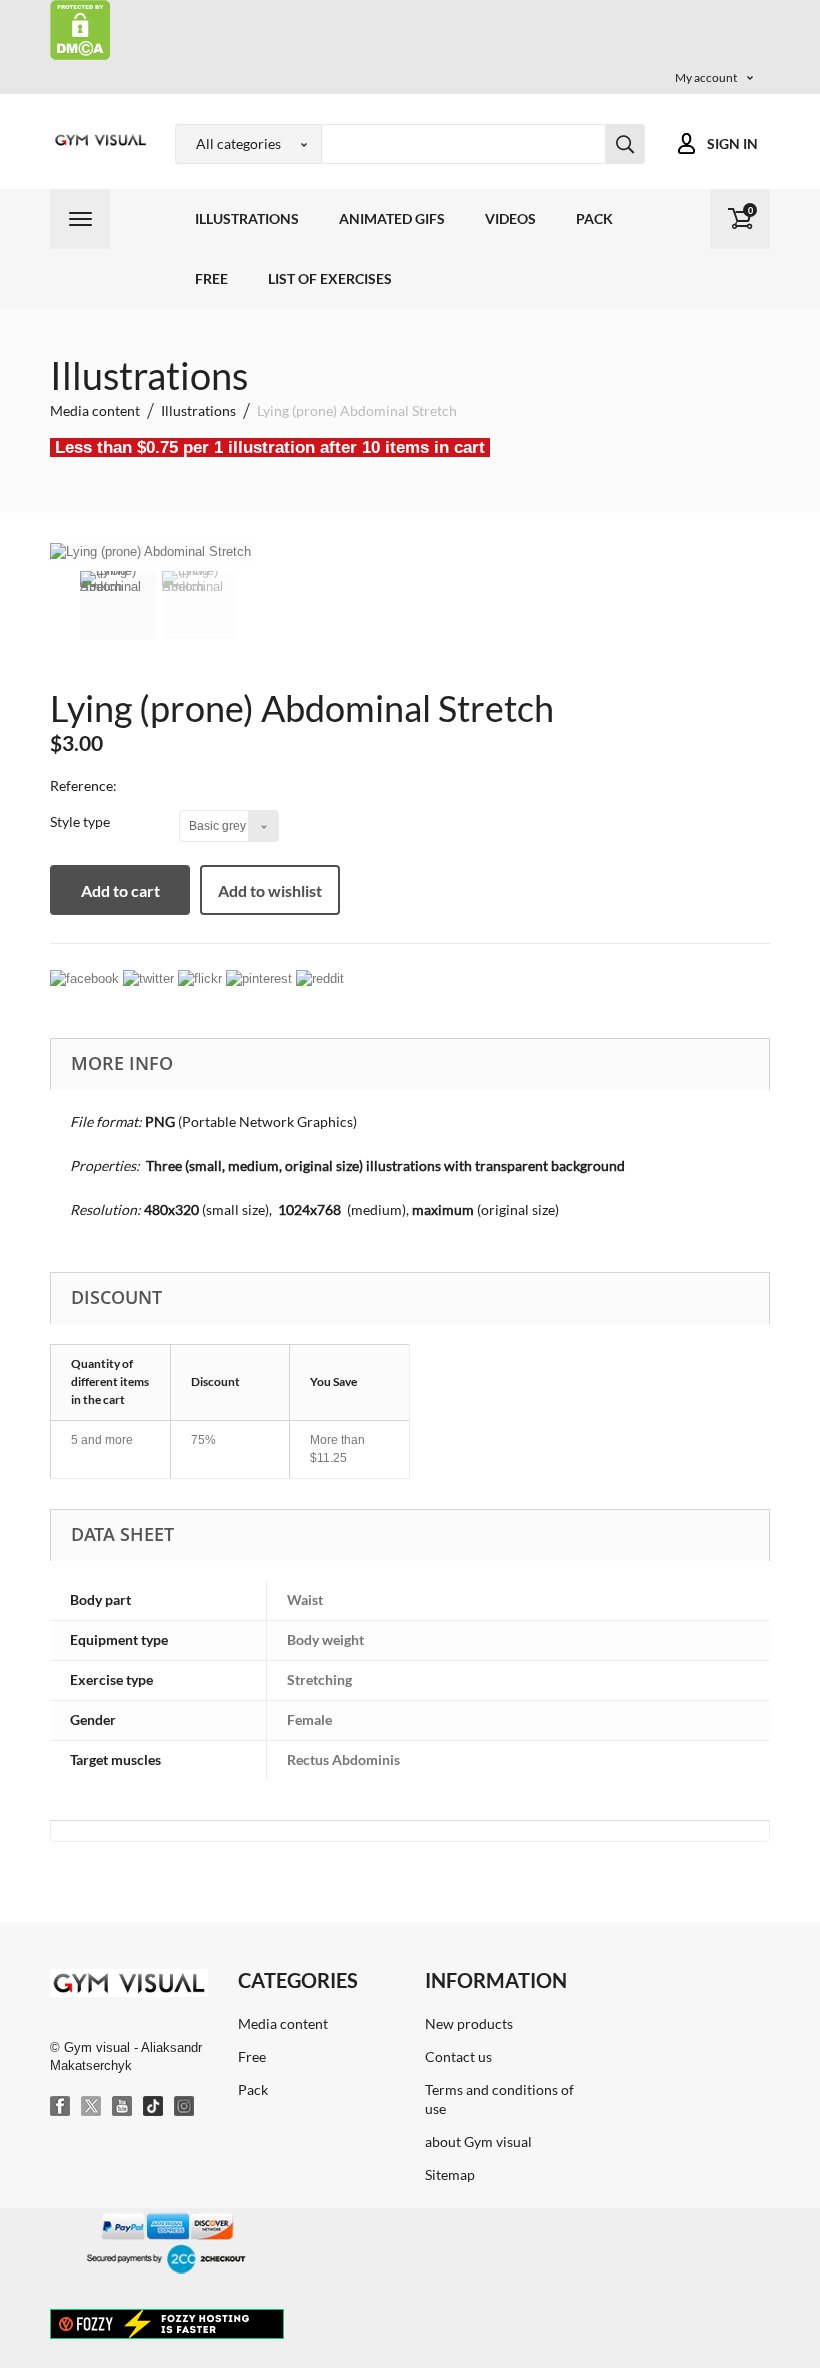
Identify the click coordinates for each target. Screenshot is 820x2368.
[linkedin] (200, 978)
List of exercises (330, 278)
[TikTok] (154, 2107)
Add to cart (120, 890)
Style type (81, 821)
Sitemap (450, 2174)
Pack (594, 218)
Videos (510, 218)
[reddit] (320, 978)
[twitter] (148, 978)
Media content (283, 2023)
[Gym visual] (97, 140)
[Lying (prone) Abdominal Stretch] (118, 605)
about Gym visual (478, 2141)
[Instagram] (185, 2107)
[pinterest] (259, 978)
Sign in (732, 143)
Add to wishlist (270, 890)
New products (469, 2023)
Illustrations (247, 218)
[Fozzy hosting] (167, 2323)
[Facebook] (61, 2107)
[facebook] (84, 978)
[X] (92, 2107)
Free (211, 278)
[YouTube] (123, 2107)
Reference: (83, 785)
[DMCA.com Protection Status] (80, 28)
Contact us (458, 2056)
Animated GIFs (392, 218)
